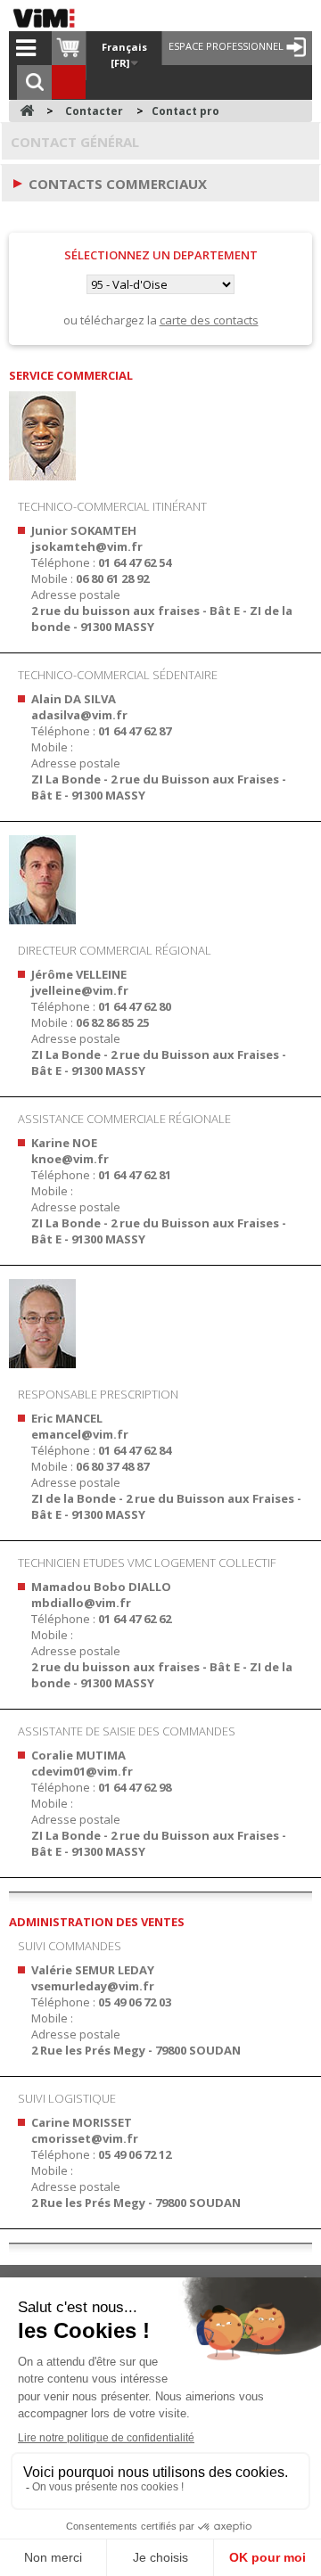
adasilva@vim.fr (79, 715)
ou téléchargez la (161, 320)
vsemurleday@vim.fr (93, 1986)
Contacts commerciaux (118, 184)
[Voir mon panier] (69, 48)
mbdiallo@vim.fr (81, 1603)
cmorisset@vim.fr (85, 2138)
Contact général (75, 142)
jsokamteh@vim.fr (87, 546)
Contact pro (185, 111)
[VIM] (48, 18)
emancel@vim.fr (80, 1434)
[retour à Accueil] (27, 111)
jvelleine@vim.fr (80, 990)
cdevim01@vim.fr (82, 1771)
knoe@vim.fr (70, 1159)
